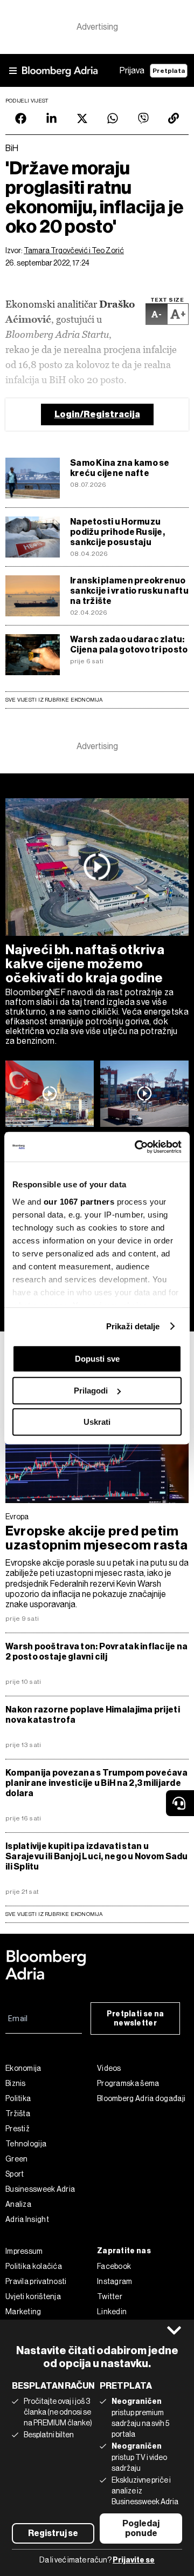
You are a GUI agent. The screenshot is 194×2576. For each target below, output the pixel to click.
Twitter (110, 2296)
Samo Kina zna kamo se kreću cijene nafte (120, 468)
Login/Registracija (97, 414)
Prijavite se (134, 2560)
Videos (109, 2068)
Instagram (115, 2281)
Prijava (132, 70)
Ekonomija (23, 2068)
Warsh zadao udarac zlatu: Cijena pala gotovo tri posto (129, 644)
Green (17, 2159)
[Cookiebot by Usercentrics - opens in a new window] (137, 1147)
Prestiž (18, 2129)
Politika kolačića (34, 2266)
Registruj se (53, 2533)
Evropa (17, 1517)
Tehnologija (26, 2144)
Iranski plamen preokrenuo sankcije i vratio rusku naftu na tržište (129, 591)
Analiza (18, 2204)
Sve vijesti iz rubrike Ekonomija (54, 700)
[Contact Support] (180, 1803)
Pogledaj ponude (141, 2528)
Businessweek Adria (40, 2189)
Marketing (23, 2312)
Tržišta (18, 2113)
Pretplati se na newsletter (136, 2018)
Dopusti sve (97, 1359)
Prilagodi (91, 1391)
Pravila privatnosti (36, 2281)
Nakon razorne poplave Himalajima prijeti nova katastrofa (93, 1715)
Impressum (24, 2251)
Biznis (16, 2083)
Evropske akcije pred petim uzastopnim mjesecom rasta (97, 1538)
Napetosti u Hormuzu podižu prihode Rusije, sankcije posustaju (117, 532)
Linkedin (112, 2312)
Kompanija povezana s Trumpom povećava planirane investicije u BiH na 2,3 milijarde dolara (96, 1783)
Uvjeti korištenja (33, 2296)
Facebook (114, 2266)
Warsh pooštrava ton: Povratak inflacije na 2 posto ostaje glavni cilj (96, 1651)
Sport (15, 2174)
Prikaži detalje (133, 1326)
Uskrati (97, 1422)
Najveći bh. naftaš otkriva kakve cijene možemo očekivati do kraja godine (85, 964)
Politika (18, 2098)
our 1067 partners (79, 1202)
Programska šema (128, 2083)
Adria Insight (27, 2219)
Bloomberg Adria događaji (141, 2098)
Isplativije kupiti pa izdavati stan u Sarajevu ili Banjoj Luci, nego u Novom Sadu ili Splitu (97, 1856)
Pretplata (169, 71)
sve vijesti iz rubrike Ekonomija (54, 1914)
